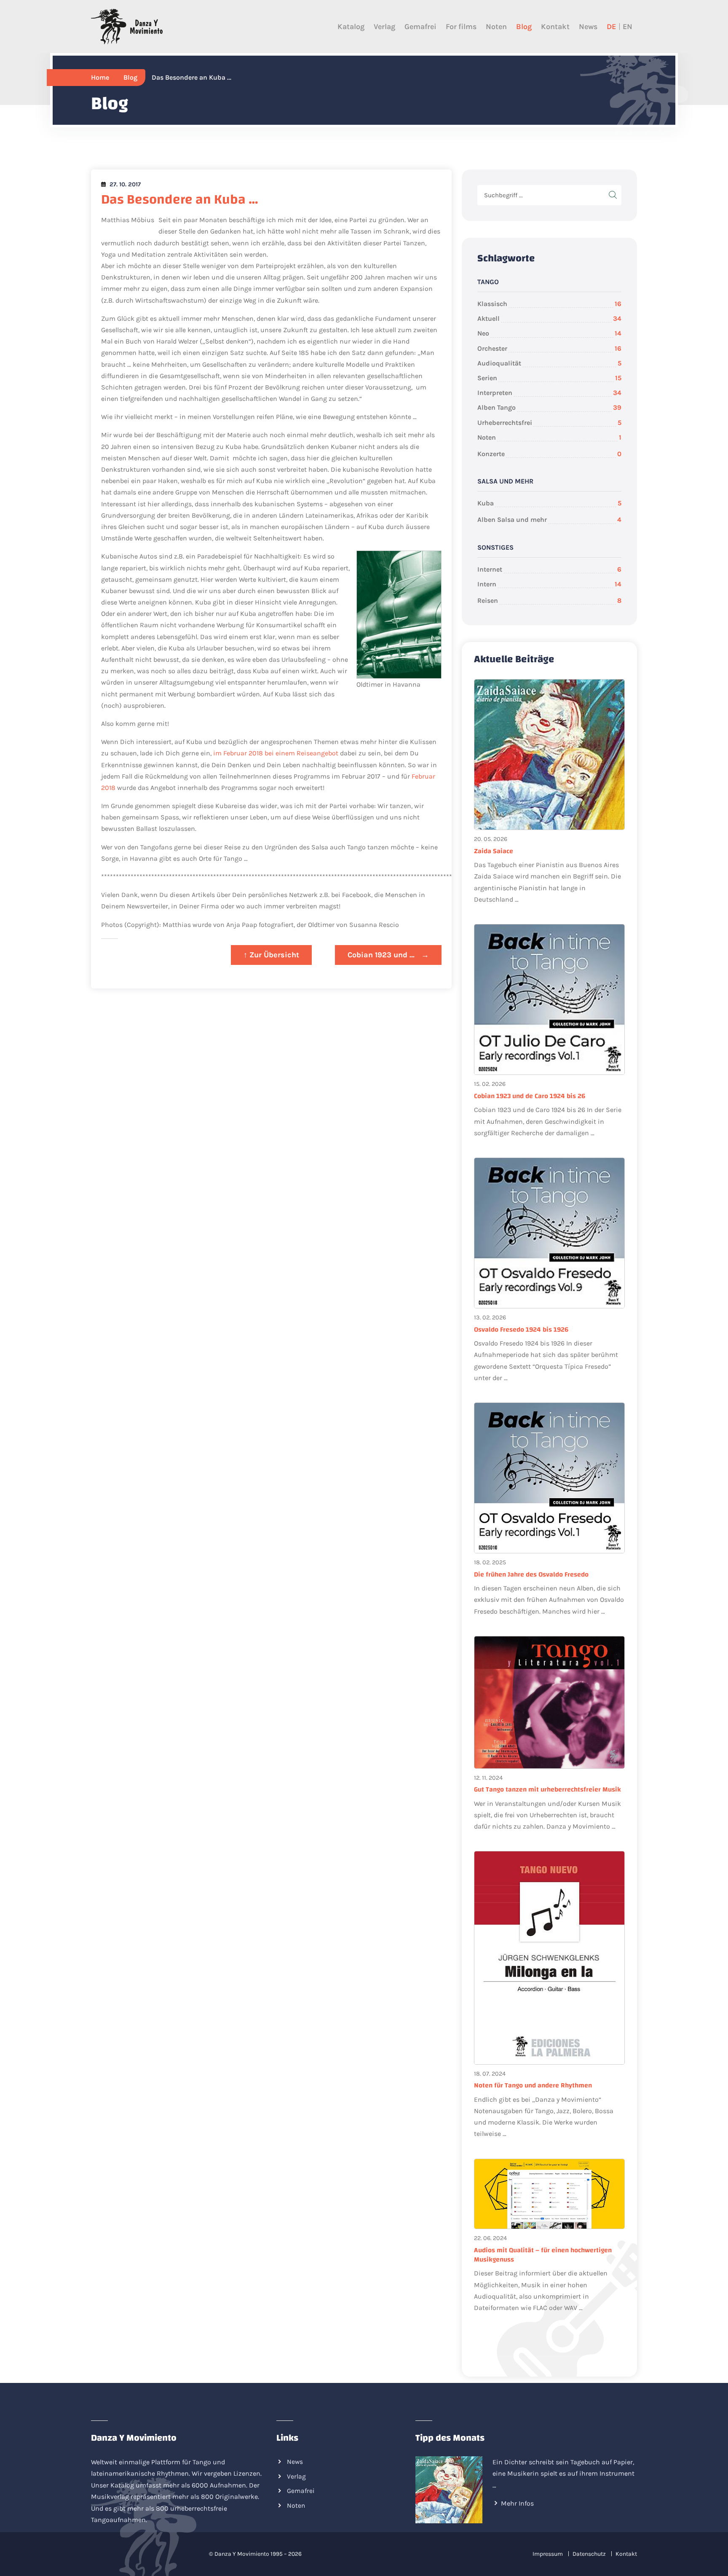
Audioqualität (549, 363)
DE (611, 27)
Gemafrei (420, 27)
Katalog (351, 27)
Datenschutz (589, 2554)
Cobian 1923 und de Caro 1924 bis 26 (530, 1096)
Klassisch (549, 304)
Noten (496, 27)
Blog (524, 27)
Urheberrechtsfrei (549, 423)
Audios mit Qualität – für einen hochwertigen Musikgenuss (543, 2255)
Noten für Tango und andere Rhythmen (533, 2085)
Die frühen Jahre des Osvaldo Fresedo (531, 1574)
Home (100, 77)
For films (461, 27)
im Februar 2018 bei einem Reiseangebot (276, 753)
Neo (549, 333)
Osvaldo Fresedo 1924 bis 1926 (521, 1330)
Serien (549, 378)
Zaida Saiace (494, 851)
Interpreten (549, 393)
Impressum (548, 2554)
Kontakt (555, 27)
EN (628, 27)
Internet (549, 569)
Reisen (549, 600)
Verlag (384, 27)
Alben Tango (549, 407)
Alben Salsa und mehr (549, 520)
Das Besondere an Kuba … (180, 200)
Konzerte (549, 454)
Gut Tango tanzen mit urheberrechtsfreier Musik (547, 1789)
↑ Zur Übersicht (271, 955)
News (588, 27)
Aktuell (549, 318)
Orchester (549, 348)
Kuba (549, 503)
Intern (549, 584)
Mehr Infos (517, 2503)
